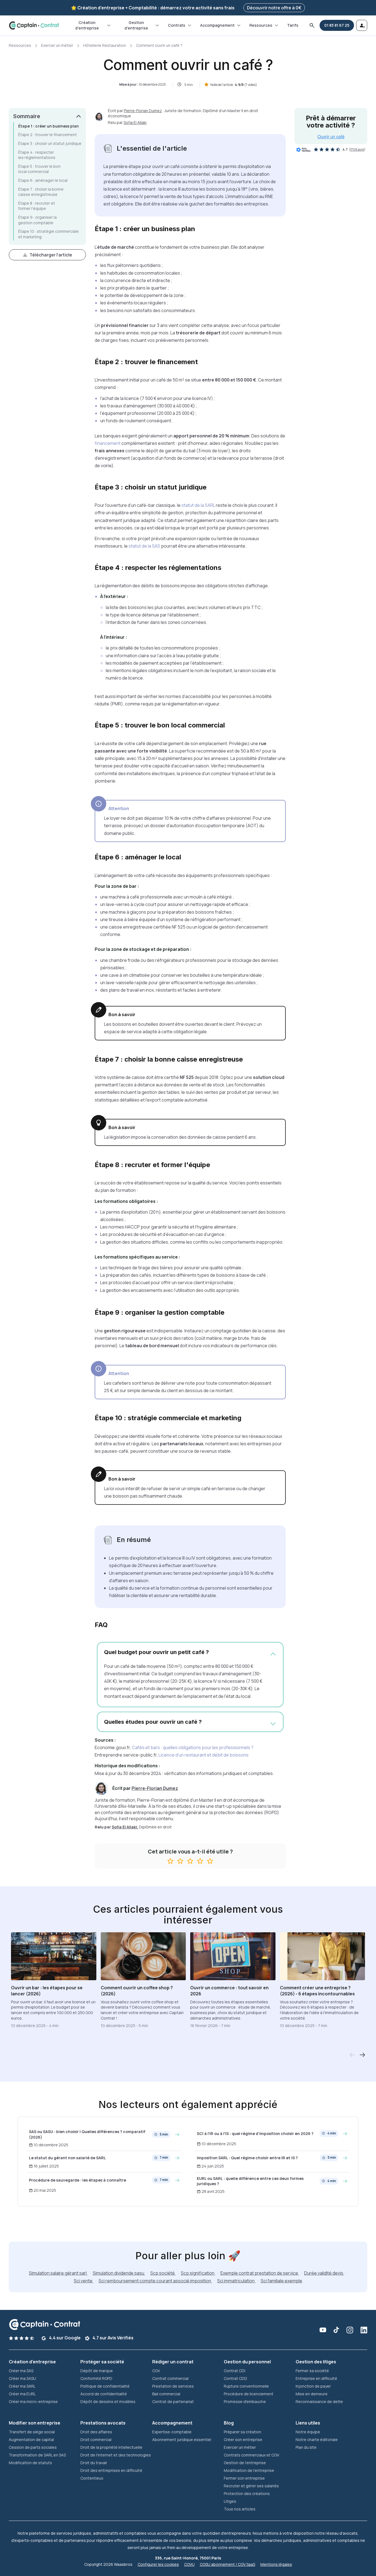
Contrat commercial (170, 2378)
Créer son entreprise (243, 2440)
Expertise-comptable (172, 2432)
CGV (156, 2371)
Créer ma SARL (22, 2386)
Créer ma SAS (21, 2371)
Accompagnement (217, 25)
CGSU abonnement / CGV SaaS (227, 2564)
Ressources (261, 25)
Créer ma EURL (22, 2394)
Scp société (163, 2273)
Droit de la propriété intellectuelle (111, 2447)
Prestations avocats (103, 2423)
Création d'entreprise (87, 25)
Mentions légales (276, 2564)
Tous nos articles (240, 2509)
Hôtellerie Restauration (105, 45)
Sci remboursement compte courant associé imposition (155, 2281)
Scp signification (198, 2273)
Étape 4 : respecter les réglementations (37, 155)
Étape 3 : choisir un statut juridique (50, 143)
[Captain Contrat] (34, 25)
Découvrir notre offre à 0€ (274, 8)
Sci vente (84, 2281)
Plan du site (306, 2447)
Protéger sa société (102, 2362)
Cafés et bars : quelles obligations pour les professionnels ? (193, 1747)
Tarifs (293, 25)
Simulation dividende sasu (119, 2273)
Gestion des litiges (316, 2362)
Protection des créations (247, 2494)
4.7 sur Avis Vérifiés (113, 2338)
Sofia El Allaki (135, 122)
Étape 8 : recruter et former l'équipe (37, 206)
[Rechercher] (312, 25)
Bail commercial (166, 2394)
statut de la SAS (144, 546)
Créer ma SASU (22, 2378)
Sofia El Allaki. (125, 1827)
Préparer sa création (243, 2432)
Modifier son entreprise (35, 2423)
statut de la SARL (198, 505)
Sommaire (27, 116)
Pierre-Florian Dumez (143, 111)
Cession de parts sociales (33, 2447)
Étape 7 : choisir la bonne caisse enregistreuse (41, 192)
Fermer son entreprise (244, 2478)
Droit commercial (96, 2440)
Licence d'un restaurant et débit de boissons (204, 1755)
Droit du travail (94, 2463)
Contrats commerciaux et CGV (251, 2455)
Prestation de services (173, 2386)
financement (108, 443)
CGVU (189, 2564)
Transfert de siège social (32, 2432)
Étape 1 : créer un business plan (48, 126)
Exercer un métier (57, 45)
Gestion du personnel (247, 2362)
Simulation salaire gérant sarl (58, 2273)
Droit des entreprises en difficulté (111, 2470)
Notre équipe (308, 2432)
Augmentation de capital (31, 2440)
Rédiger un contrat (173, 2362)
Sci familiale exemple (281, 2281)
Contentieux (92, 2478)
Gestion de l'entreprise (245, 2463)
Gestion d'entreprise (136, 25)
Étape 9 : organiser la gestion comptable (37, 220)
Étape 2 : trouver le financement (47, 135)
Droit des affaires (96, 2432)
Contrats (177, 25)
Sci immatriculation (236, 2281)
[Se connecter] (362, 25)
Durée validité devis (324, 2273)
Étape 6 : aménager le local (43, 180)
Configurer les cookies (158, 2564)
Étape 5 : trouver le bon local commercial (39, 169)
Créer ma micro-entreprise (33, 2402)
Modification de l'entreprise (249, 2470)
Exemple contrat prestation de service (260, 2273)
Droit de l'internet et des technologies (116, 2455)
